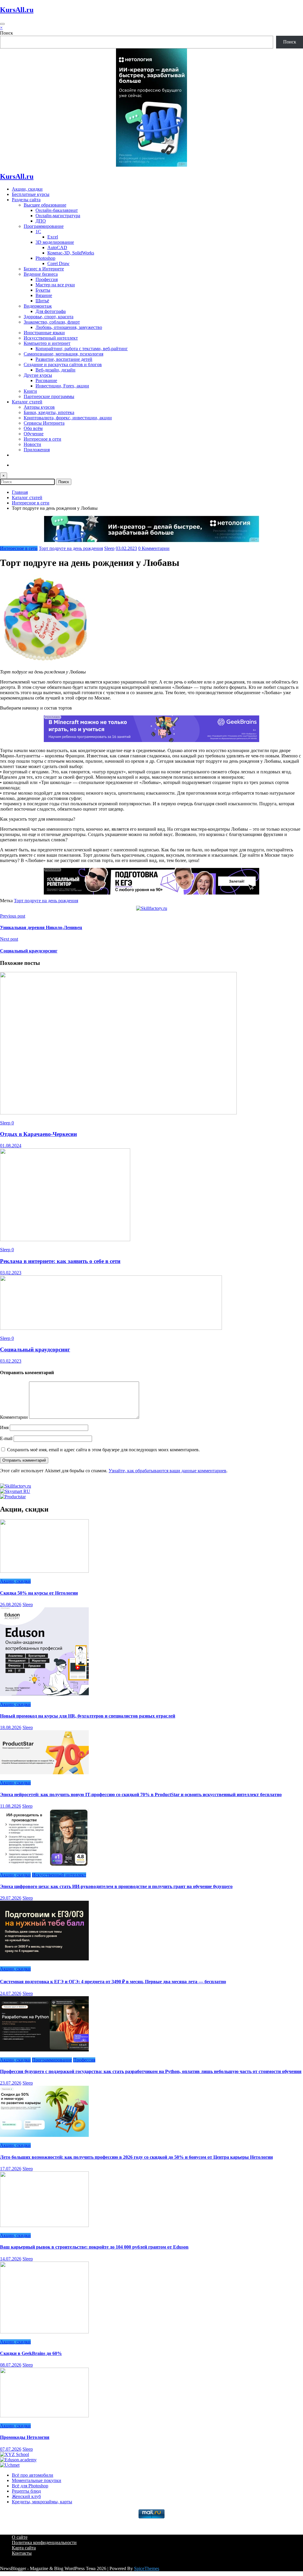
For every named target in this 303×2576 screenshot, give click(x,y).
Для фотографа (51, 311)
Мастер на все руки (55, 285)
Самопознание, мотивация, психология (63, 354)
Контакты (22, 2553)
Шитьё (42, 301)
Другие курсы (38, 375)
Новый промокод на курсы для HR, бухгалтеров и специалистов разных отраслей (88, 1716)
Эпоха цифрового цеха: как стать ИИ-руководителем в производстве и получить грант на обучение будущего (116, 1886)
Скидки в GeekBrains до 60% (31, 2353)
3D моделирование (55, 242)
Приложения (37, 450)
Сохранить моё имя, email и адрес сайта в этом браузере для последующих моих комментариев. (103, 1450)
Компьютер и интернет (47, 343)
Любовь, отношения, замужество (69, 327)
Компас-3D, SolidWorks (71, 253)
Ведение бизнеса (41, 274)
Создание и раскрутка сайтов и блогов (63, 365)
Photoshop (45, 258)
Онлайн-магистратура (58, 216)
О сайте (20, 2537)
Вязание (44, 295)
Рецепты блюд (26, 2491)
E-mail (7, 1438)
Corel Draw (58, 263)
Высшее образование (45, 205)
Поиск (7, 33)
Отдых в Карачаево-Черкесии (38, 1134)
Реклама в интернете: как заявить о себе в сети (60, 1261)
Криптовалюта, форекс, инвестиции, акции (68, 418)
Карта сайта (24, 2548)
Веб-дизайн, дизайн (55, 370)
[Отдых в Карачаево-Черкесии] (118, 1113)
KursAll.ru (17, 10)
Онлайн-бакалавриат (57, 210)
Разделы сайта (26, 200)
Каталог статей (27, 402)
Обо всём (33, 428)
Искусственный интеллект (51, 338)
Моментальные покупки (37, 2480)
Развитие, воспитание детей (64, 359)
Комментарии (14, 1417)
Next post (9, 939)
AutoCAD (57, 247)
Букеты (43, 290)
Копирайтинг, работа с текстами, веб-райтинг (82, 349)
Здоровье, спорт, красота (49, 317)
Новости (32, 444)
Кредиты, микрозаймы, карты (42, 2502)
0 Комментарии (154, 548)
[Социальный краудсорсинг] (111, 1328)
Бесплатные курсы (31, 194)
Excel (53, 237)
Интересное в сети (42, 439)
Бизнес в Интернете (44, 269)
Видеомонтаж (38, 306)
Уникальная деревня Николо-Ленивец (41, 927)
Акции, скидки (27, 189)
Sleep (109, 548)
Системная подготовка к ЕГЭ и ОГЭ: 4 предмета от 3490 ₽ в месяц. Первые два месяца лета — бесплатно (113, 1982)
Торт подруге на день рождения (71, 548)
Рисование (46, 380)
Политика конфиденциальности (44, 2542)
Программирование (44, 226)
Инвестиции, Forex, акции (62, 386)
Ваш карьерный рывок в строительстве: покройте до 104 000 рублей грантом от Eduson (94, 2247)
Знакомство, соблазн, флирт (52, 322)
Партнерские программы (49, 396)
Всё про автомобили (33, 2475)
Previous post (13, 916)
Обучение (34, 434)
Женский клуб (26, 2496)
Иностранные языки (44, 333)
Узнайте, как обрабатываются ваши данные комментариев (167, 1471)
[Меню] (2, 24)
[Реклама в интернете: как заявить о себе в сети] (65, 1240)
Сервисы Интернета (44, 423)
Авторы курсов (39, 407)
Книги (30, 391)
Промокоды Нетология (25, 2437)
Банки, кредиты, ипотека (49, 412)
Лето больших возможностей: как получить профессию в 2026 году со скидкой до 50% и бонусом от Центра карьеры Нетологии (136, 2157)
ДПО (41, 221)
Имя (5, 1427)
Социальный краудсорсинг (29, 951)
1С (38, 232)
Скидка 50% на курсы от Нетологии (39, 1593)
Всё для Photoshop (30, 2486)
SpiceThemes (147, 2568)
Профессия (47, 279)
